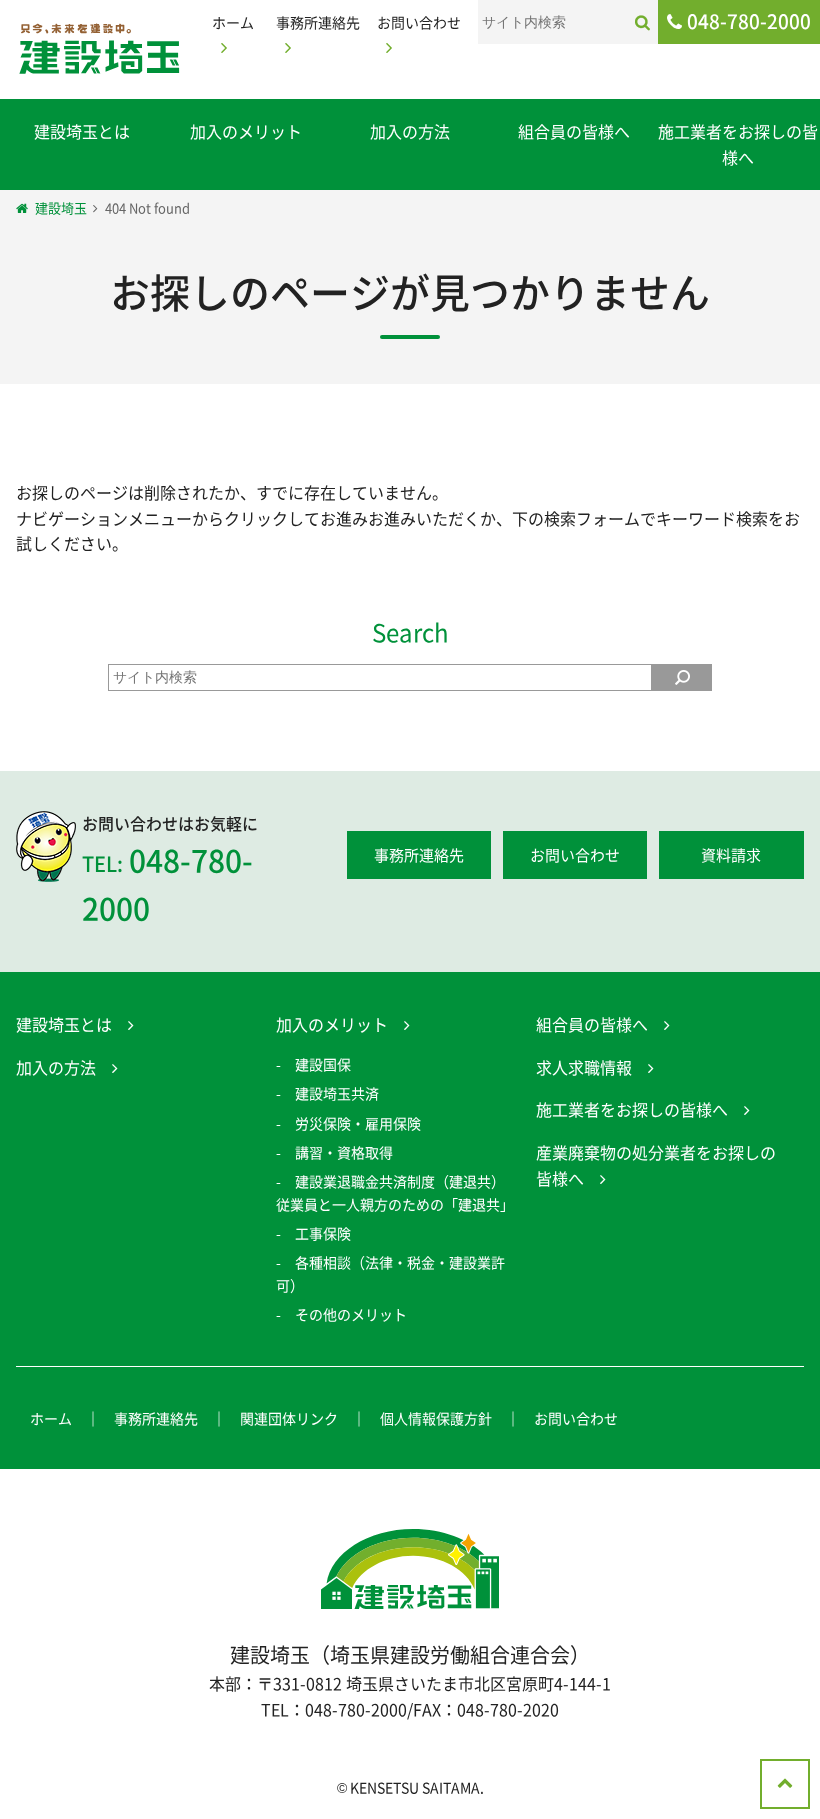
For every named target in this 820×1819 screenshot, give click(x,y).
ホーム (51, 1418)
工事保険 (323, 1233)
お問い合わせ (575, 855)
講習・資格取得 (344, 1152)
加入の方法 (410, 131)
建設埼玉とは (82, 131)
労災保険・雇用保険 (358, 1123)
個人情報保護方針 (436, 1418)
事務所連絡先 (419, 855)
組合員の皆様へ (574, 131)
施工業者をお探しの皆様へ (738, 144)
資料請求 (731, 855)
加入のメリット (246, 131)
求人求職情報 (584, 1067)
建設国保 (323, 1064)
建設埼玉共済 (337, 1093)
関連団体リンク (289, 1418)
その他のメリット (351, 1314)
